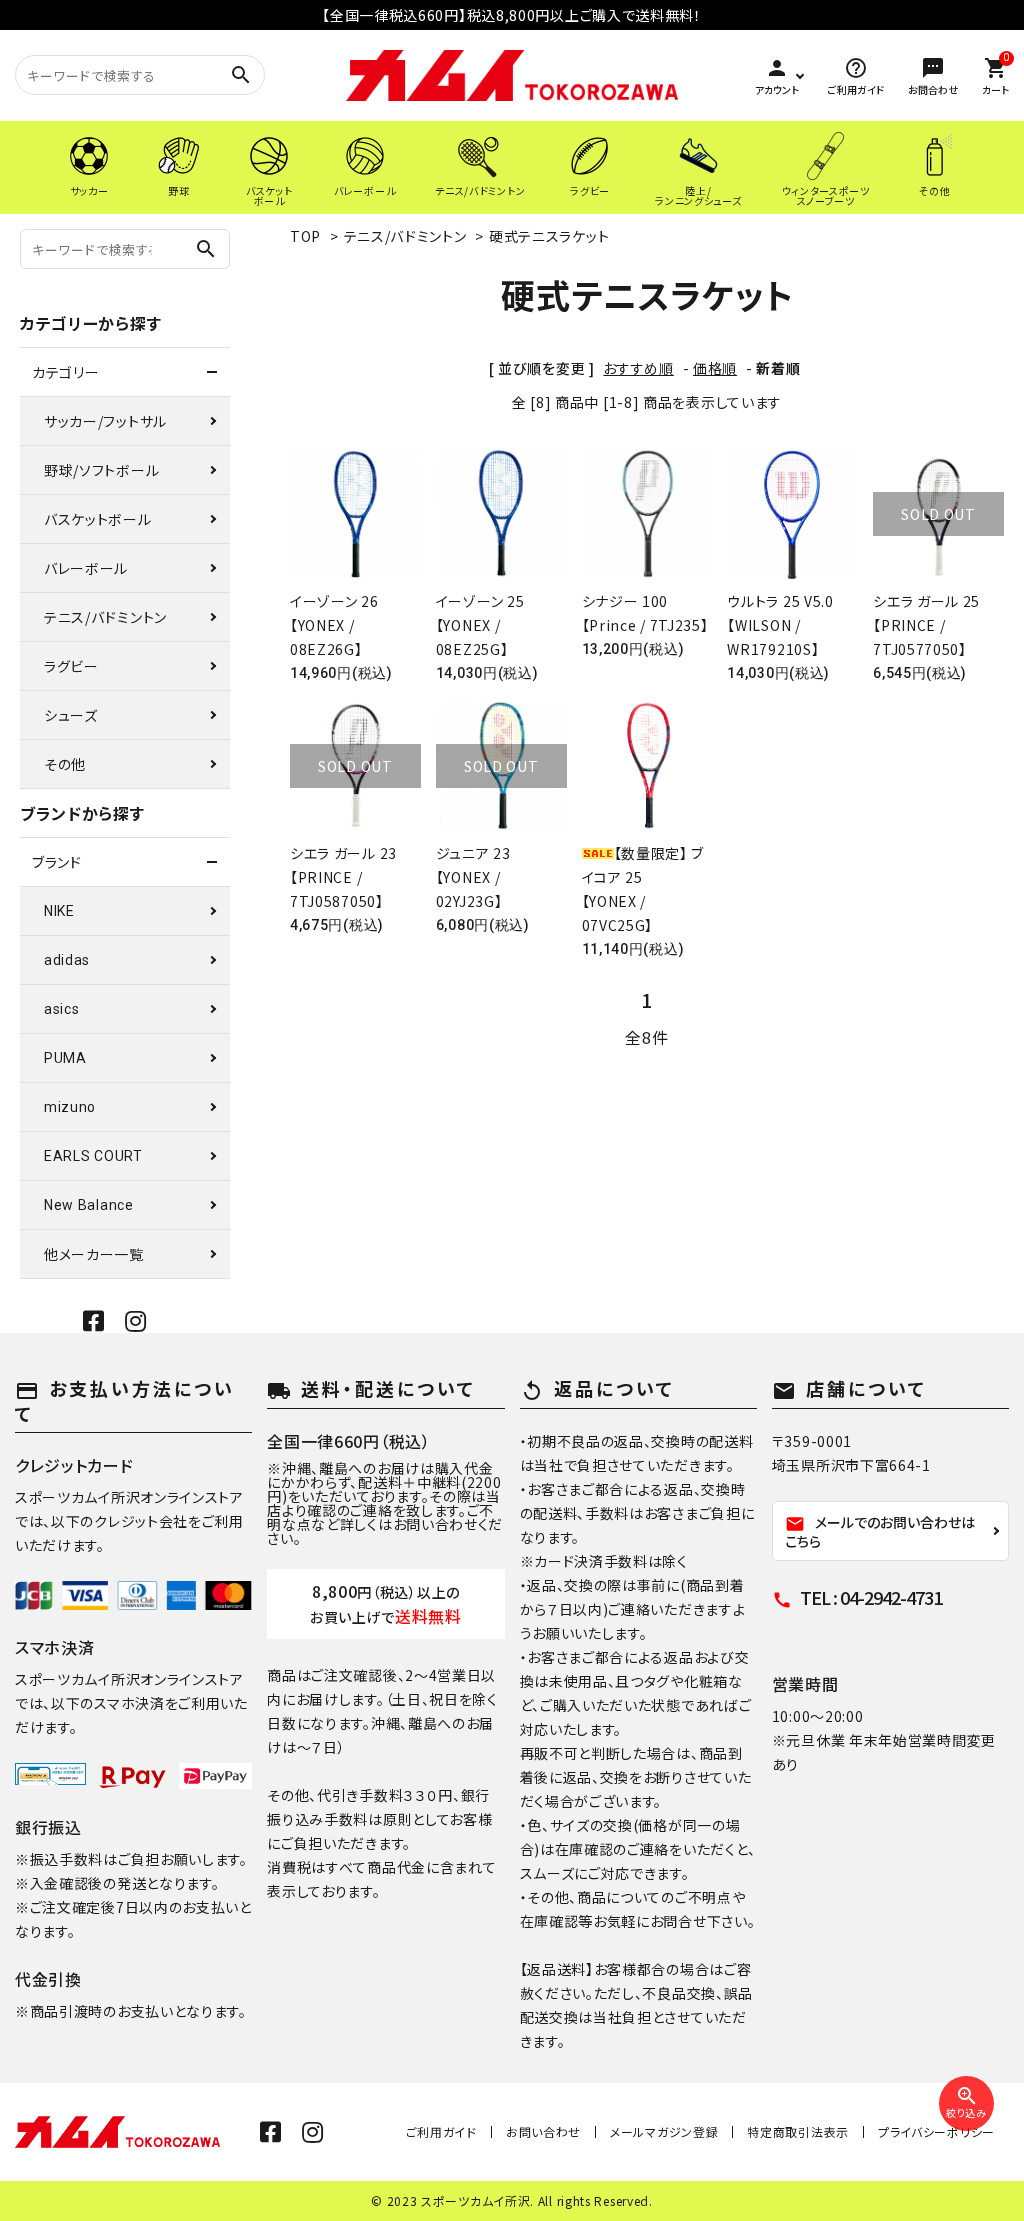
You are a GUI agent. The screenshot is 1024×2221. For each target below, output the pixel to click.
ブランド (57, 862)
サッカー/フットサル (105, 421)
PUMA (65, 1058)
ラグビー (71, 666)
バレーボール (86, 568)
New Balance (89, 1205)
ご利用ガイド (441, 2131)
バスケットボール (98, 519)
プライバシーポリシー (936, 2131)
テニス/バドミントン (405, 236)
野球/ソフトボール (101, 470)
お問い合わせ (543, 2131)
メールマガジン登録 (664, 2131)
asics (62, 1009)
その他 (65, 764)
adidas (67, 960)
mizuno (70, 1107)
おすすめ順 (638, 368)
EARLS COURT (93, 1156)
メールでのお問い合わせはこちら (880, 1531)
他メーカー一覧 (94, 1254)
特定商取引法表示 (798, 2131)
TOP (305, 236)
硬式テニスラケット (549, 236)
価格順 (715, 368)
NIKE (59, 911)
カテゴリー (66, 372)
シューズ (71, 715)
